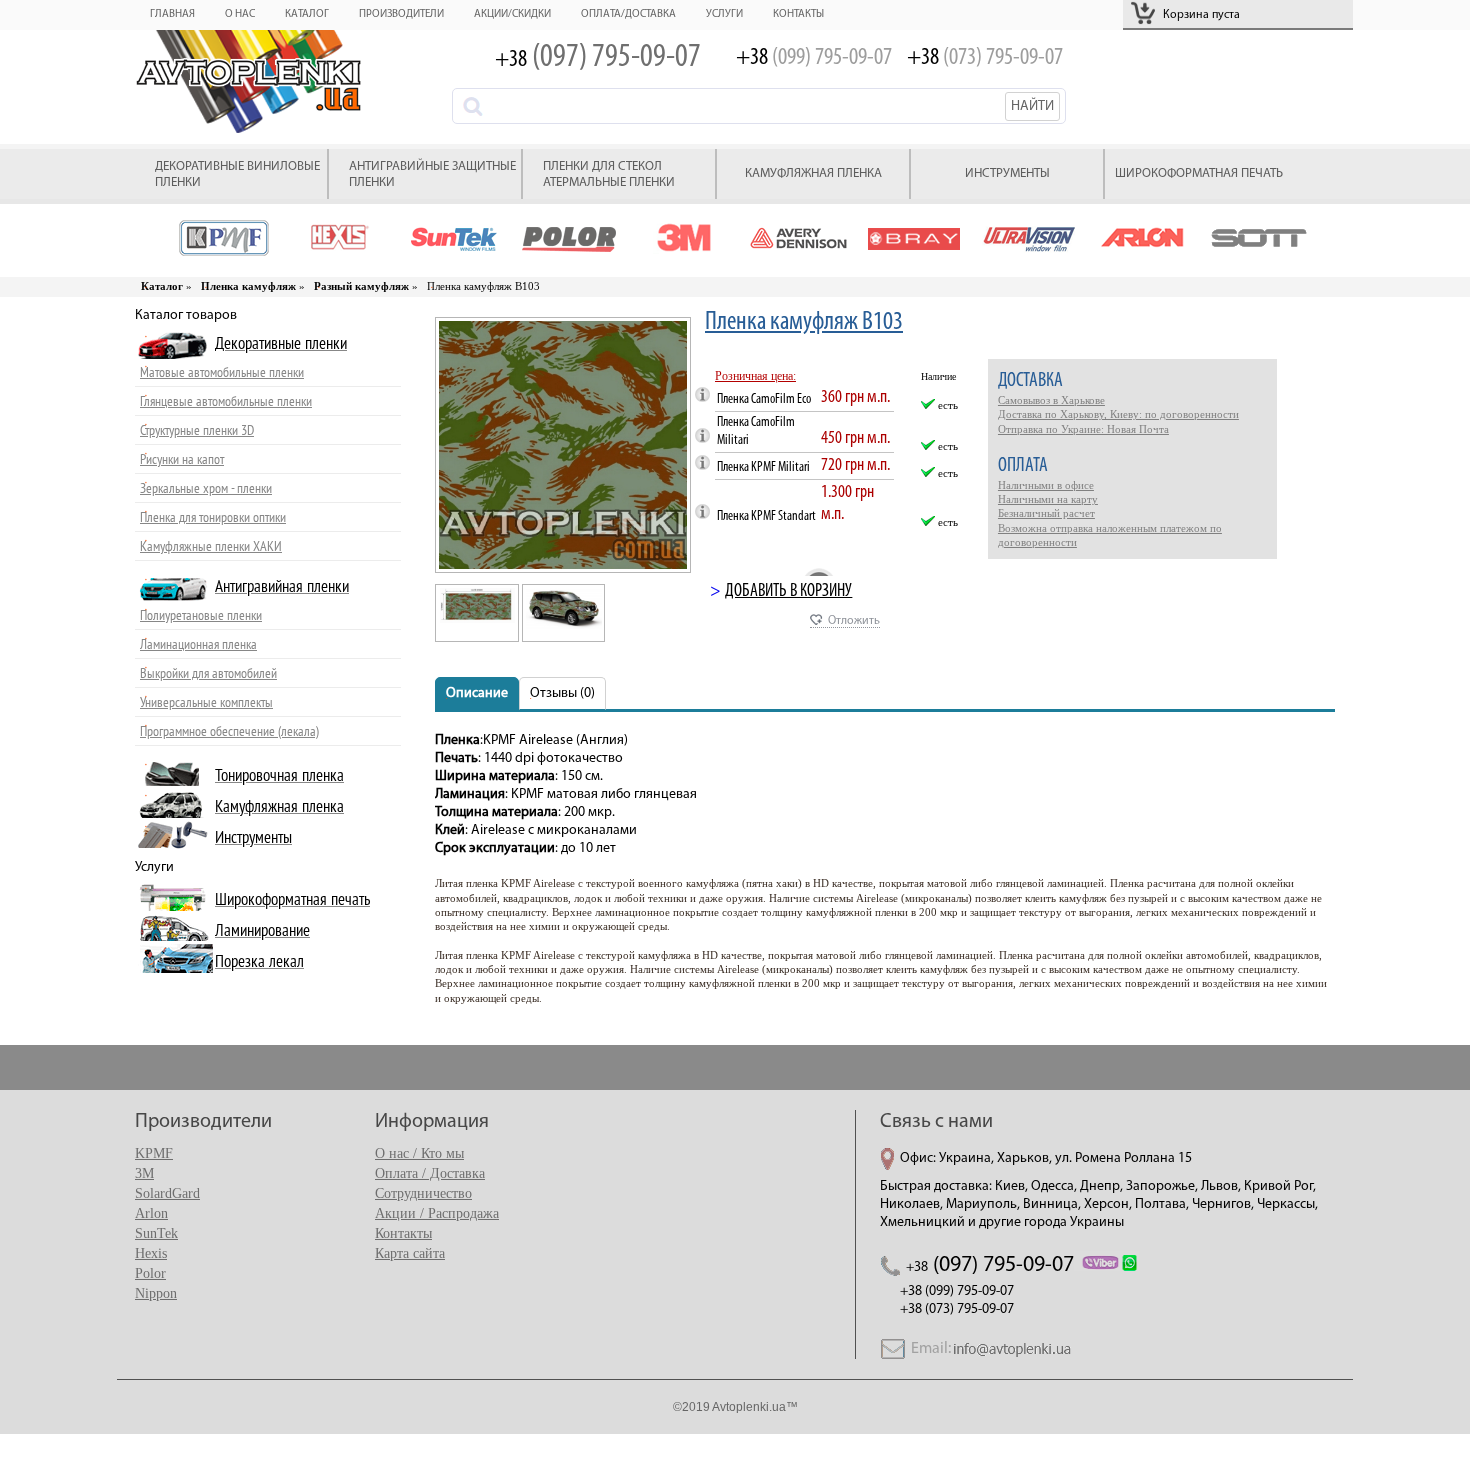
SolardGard (167, 1193)
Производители (401, 14)
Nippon (156, 1293)
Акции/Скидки (512, 14)
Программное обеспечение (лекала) (229, 731)
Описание (477, 693)
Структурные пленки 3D (197, 430)
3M (144, 1173)
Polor (150, 1273)
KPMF (154, 1153)
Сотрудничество (423, 1193)
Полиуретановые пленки (201, 615)
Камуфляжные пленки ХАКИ (211, 546)
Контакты (798, 14)
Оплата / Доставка (430, 1173)
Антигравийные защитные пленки (432, 174)
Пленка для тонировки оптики (213, 517)
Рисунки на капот (182, 459)
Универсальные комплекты (206, 702)
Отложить (854, 621)
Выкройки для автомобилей (208, 673)
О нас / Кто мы (419, 1153)
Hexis (151, 1253)
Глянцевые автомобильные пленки (226, 401)
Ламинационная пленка (198, 644)
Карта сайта (410, 1253)
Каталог (307, 14)
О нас (240, 14)
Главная (172, 14)
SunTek (156, 1233)
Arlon (151, 1213)
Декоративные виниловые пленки (237, 174)
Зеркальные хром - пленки (206, 488)
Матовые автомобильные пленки (222, 372)
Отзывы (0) (562, 693)
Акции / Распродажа (437, 1213)
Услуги (724, 14)
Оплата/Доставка (628, 14)
